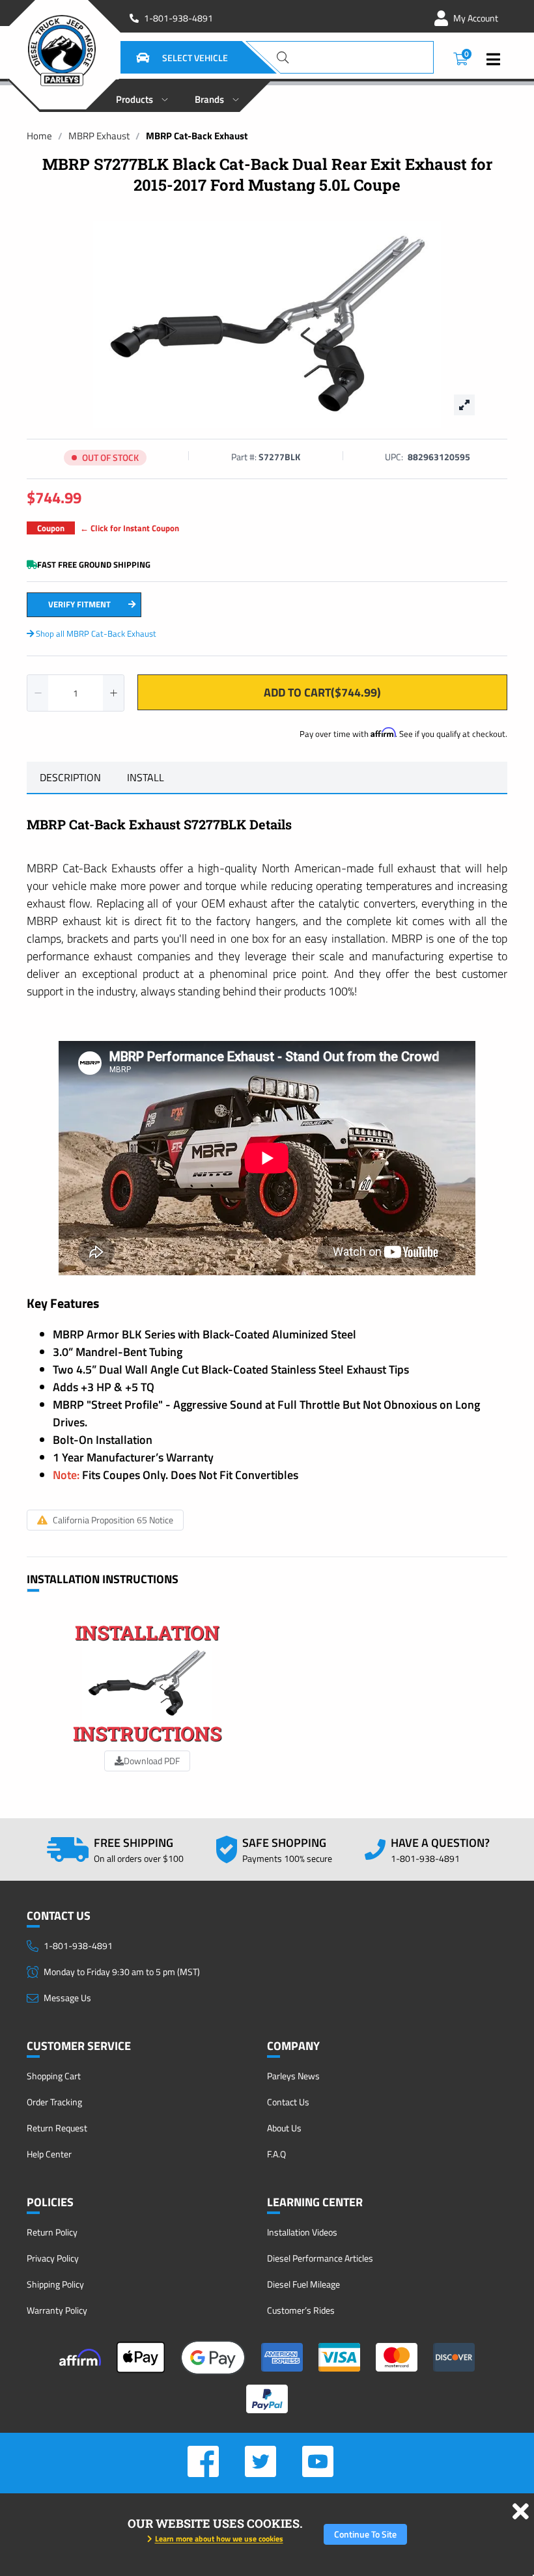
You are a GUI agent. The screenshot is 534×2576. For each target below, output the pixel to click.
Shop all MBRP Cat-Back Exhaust (95, 633)
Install (146, 777)
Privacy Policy (53, 2258)
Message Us (67, 1998)
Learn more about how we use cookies (219, 2539)
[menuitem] (142, 96)
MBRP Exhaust (99, 136)
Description (70, 777)
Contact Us (288, 2102)
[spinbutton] (76, 693)
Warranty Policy (57, 2310)
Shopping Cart (54, 2076)
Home (39, 136)
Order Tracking (54, 2102)
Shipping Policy (55, 2284)
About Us (284, 2128)
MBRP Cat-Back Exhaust (197, 136)
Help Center (49, 2154)
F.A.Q (276, 2154)
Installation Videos (302, 2232)
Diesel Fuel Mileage (303, 2284)
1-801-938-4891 (178, 18)
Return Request (57, 2128)
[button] (166, 57)
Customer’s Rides (301, 2310)
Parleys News (293, 2076)
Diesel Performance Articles (320, 2258)
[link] (39, 136)
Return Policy (52, 2232)
